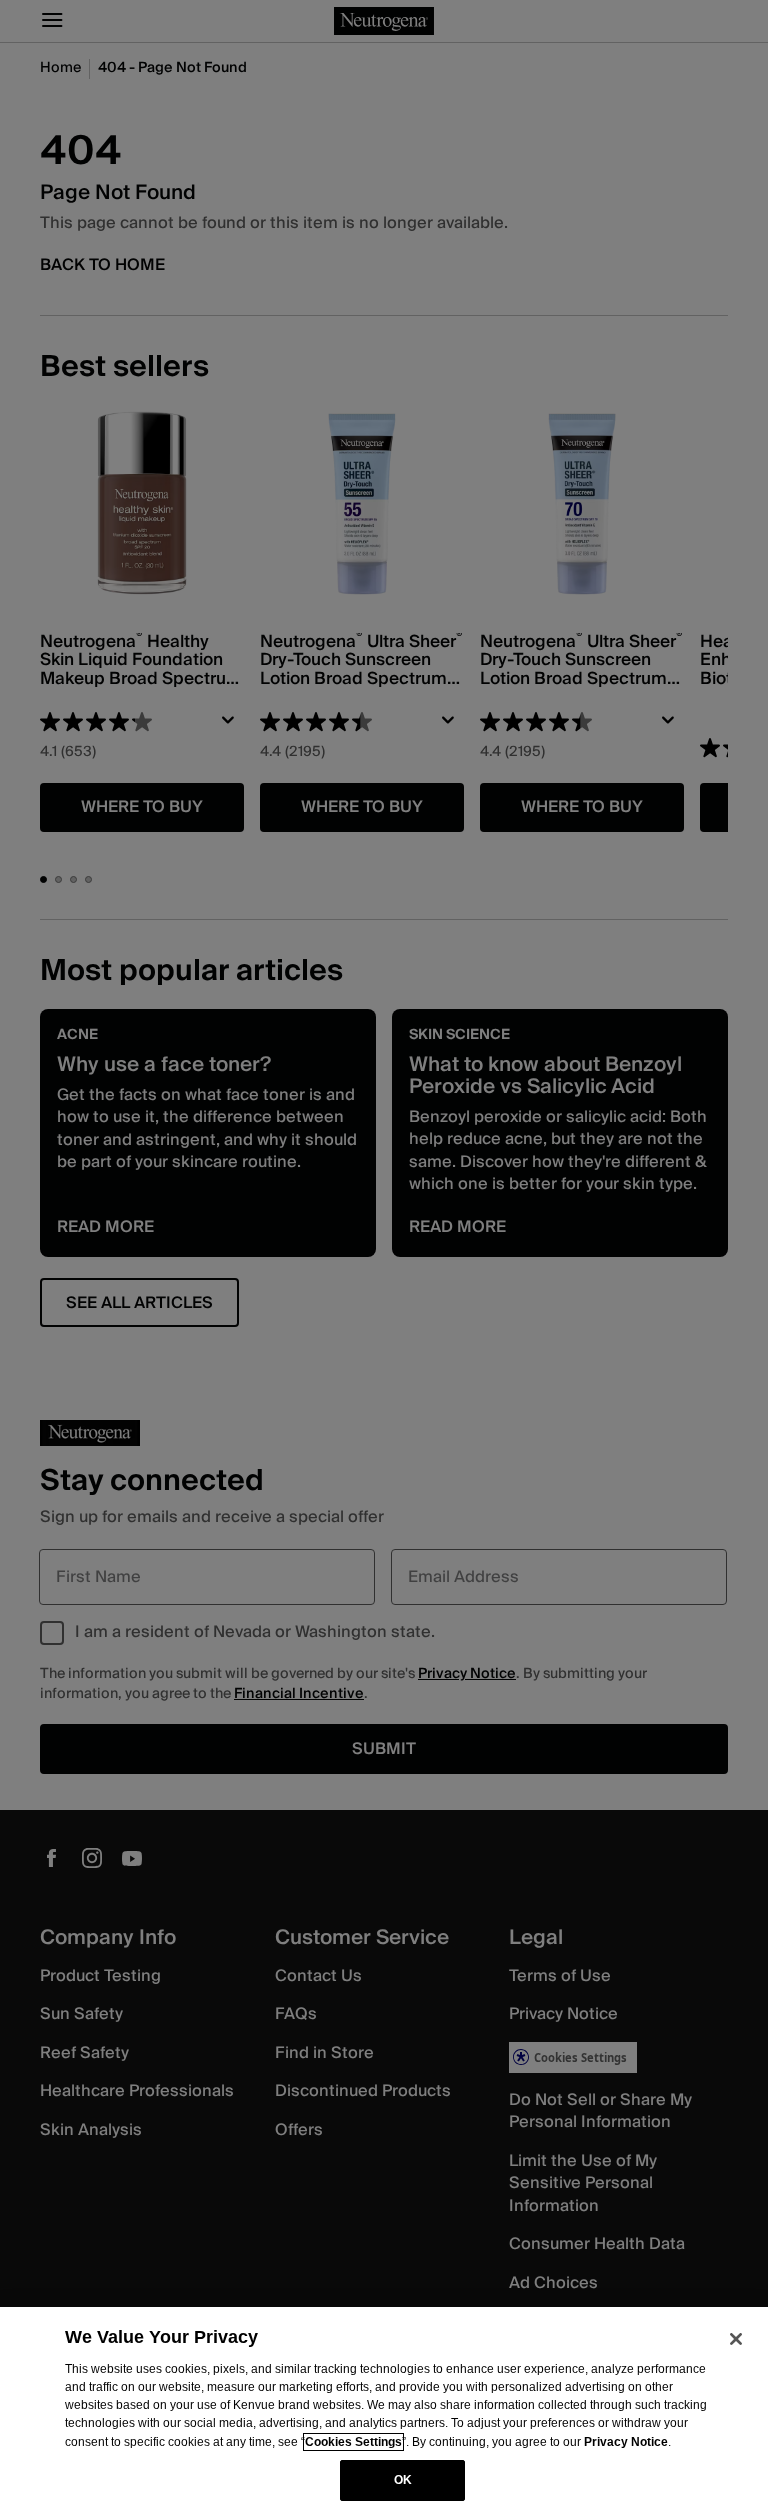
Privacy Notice (626, 2442)
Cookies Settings (353, 2442)
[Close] (736, 2339)
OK (403, 2480)
